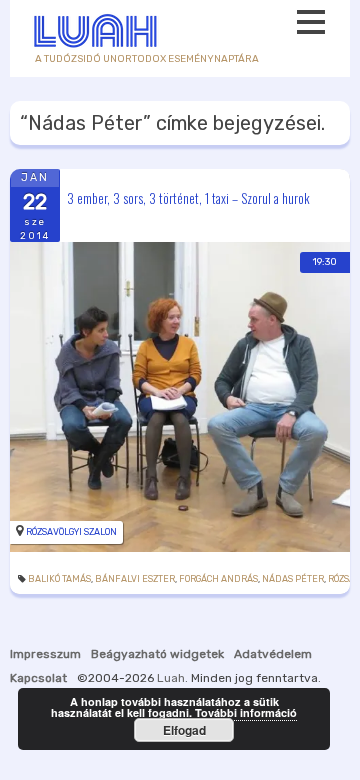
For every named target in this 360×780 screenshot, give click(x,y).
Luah (171, 678)
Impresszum (45, 654)
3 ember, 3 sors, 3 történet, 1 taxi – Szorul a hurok (188, 197)
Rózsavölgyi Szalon (71, 532)
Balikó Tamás (59, 579)
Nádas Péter (293, 579)
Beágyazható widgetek (157, 654)
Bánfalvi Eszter (135, 579)
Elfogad (184, 730)
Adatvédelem (273, 654)
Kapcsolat (38, 678)
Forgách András (218, 579)
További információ (246, 712)
